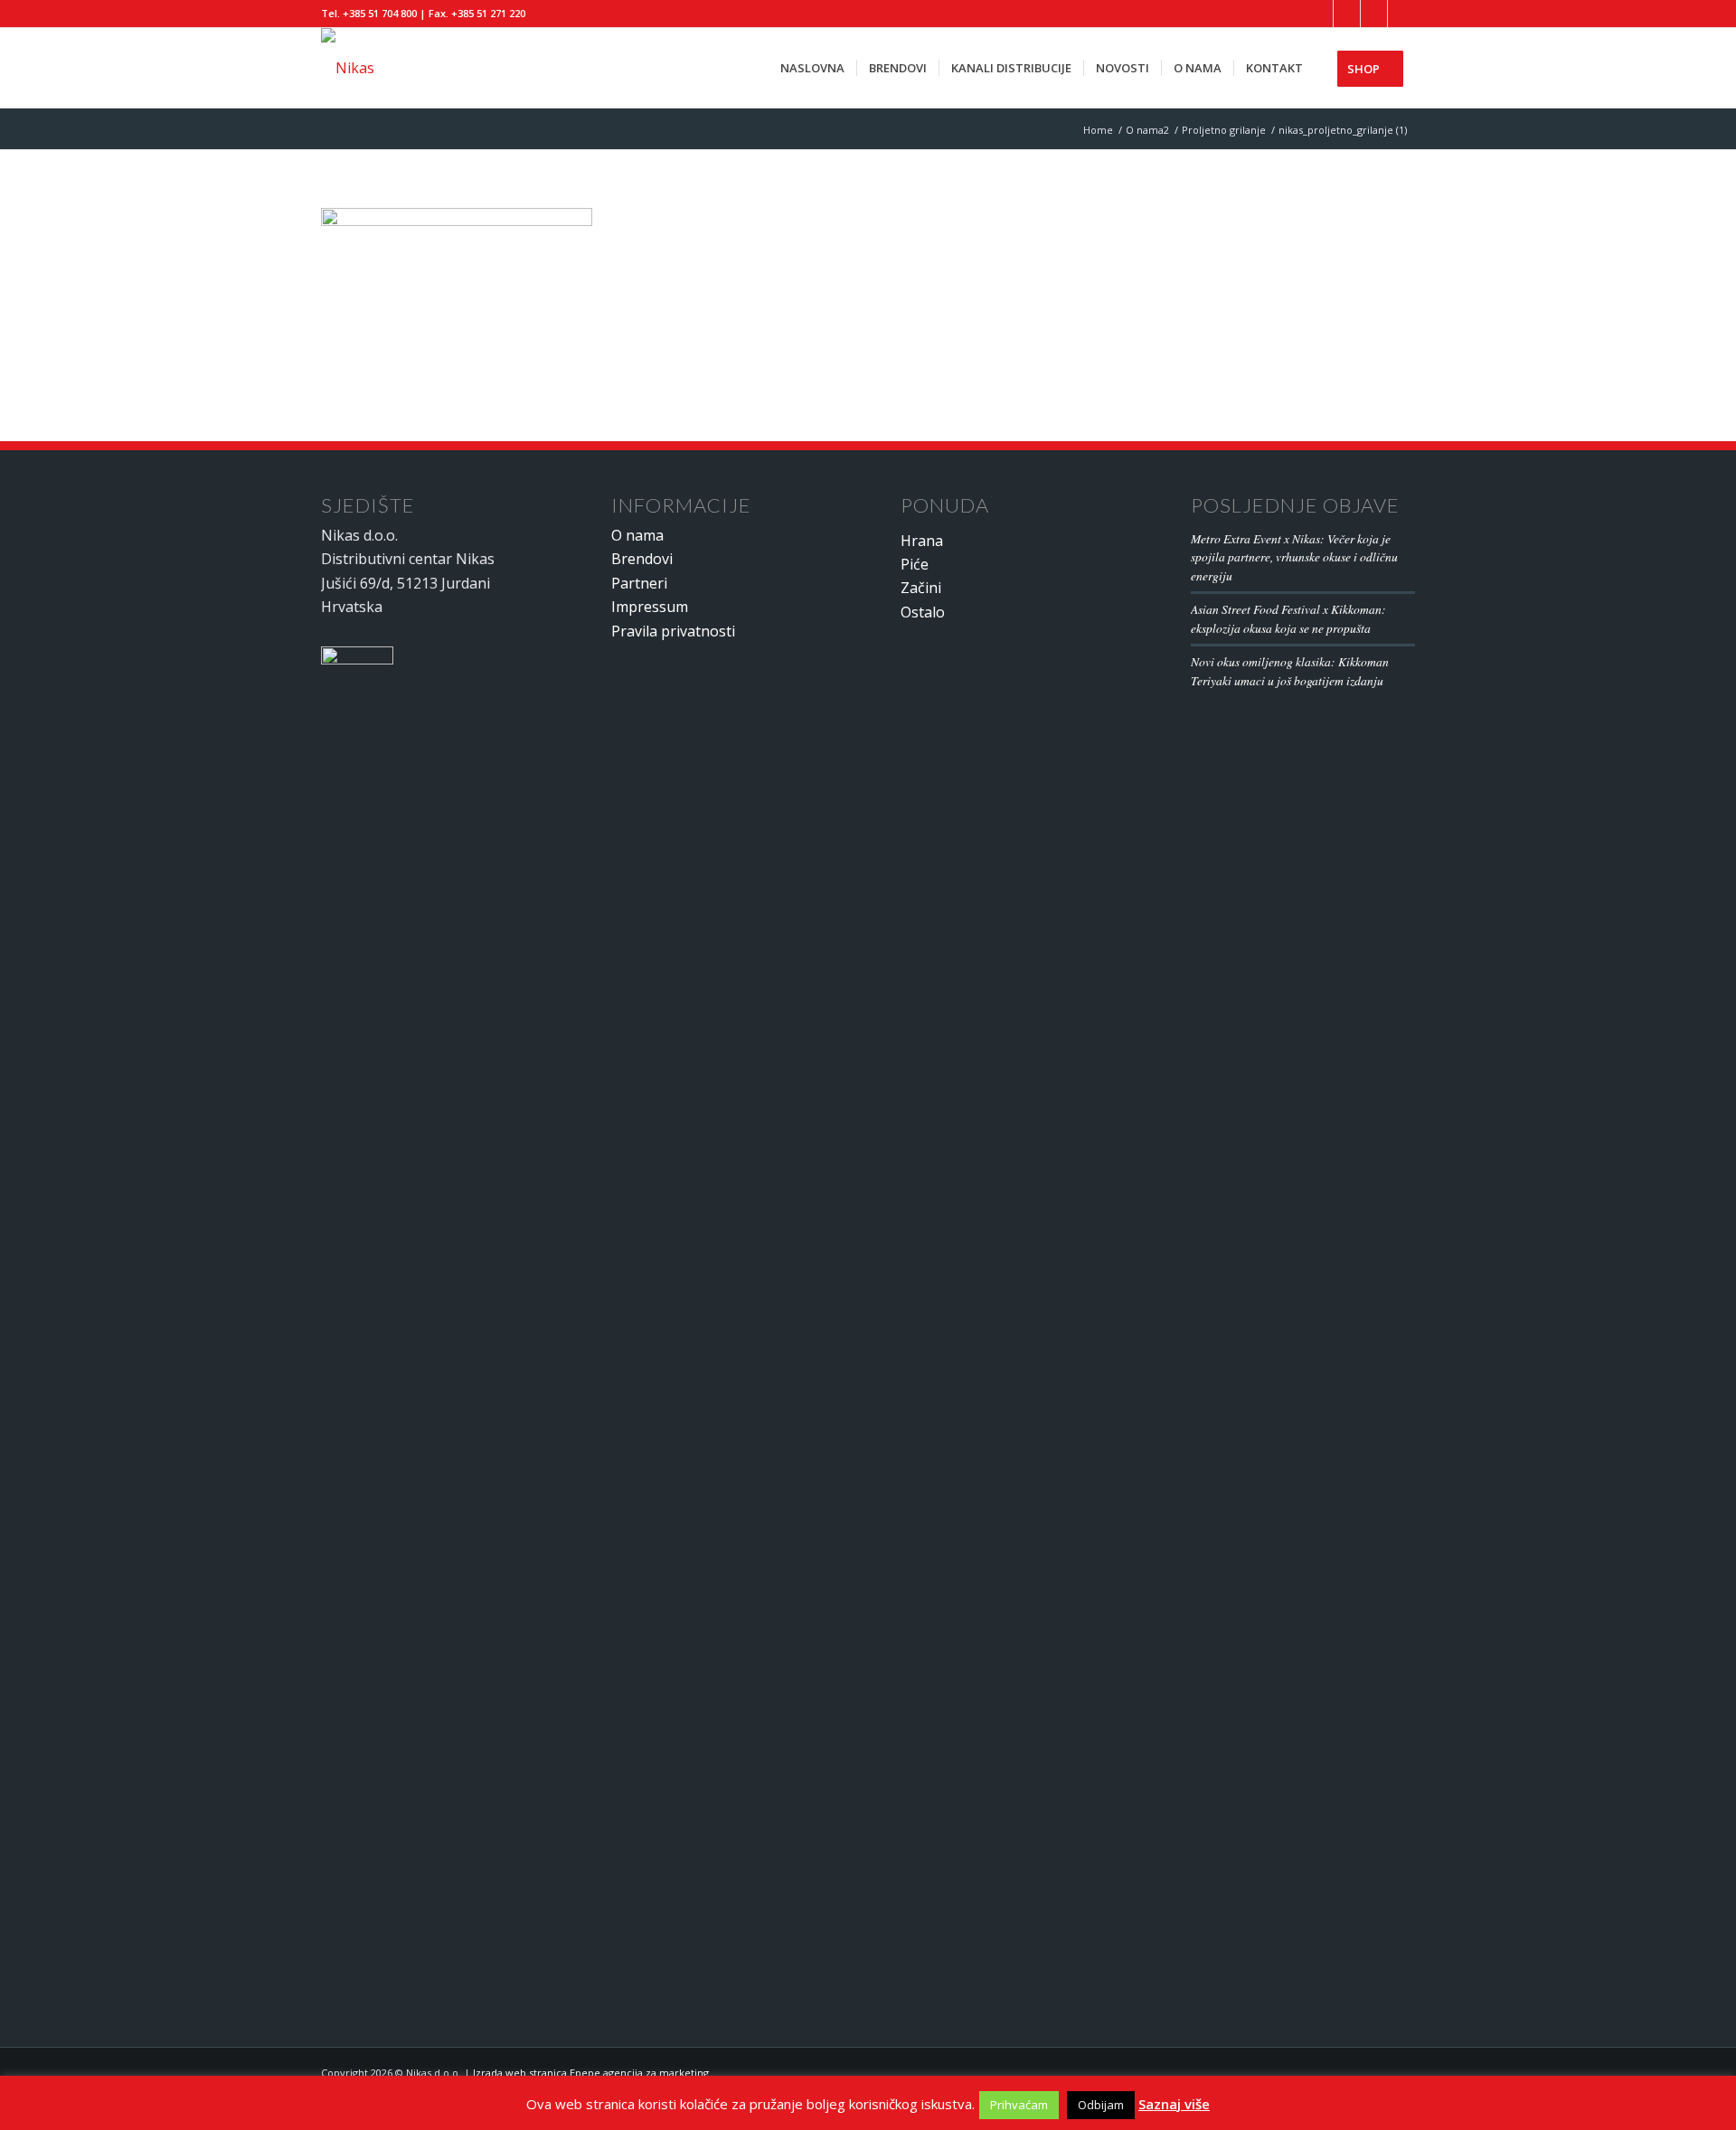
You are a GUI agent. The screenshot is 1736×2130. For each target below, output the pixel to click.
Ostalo (923, 612)
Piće (915, 564)
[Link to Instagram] (1401, 14)
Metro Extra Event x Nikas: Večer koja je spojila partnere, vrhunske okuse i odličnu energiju (1294, 557)
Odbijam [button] (1101, 2105)
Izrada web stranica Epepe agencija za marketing (591, 2073)
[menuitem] (812, 68)
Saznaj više (1174, 2104)
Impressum (650, 607)
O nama (637, 535)
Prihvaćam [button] (1019, 2105)
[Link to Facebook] (1320, 14)
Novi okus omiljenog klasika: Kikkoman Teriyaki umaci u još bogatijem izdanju (1290, 670)
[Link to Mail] (1374, 14)
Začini (921, 588)
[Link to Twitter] (1347, 14)
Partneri (639, 583)
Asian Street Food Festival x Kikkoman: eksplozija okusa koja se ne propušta (1288, 618)
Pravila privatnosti (673, 631)
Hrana (922, 541)
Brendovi (642, 559)
